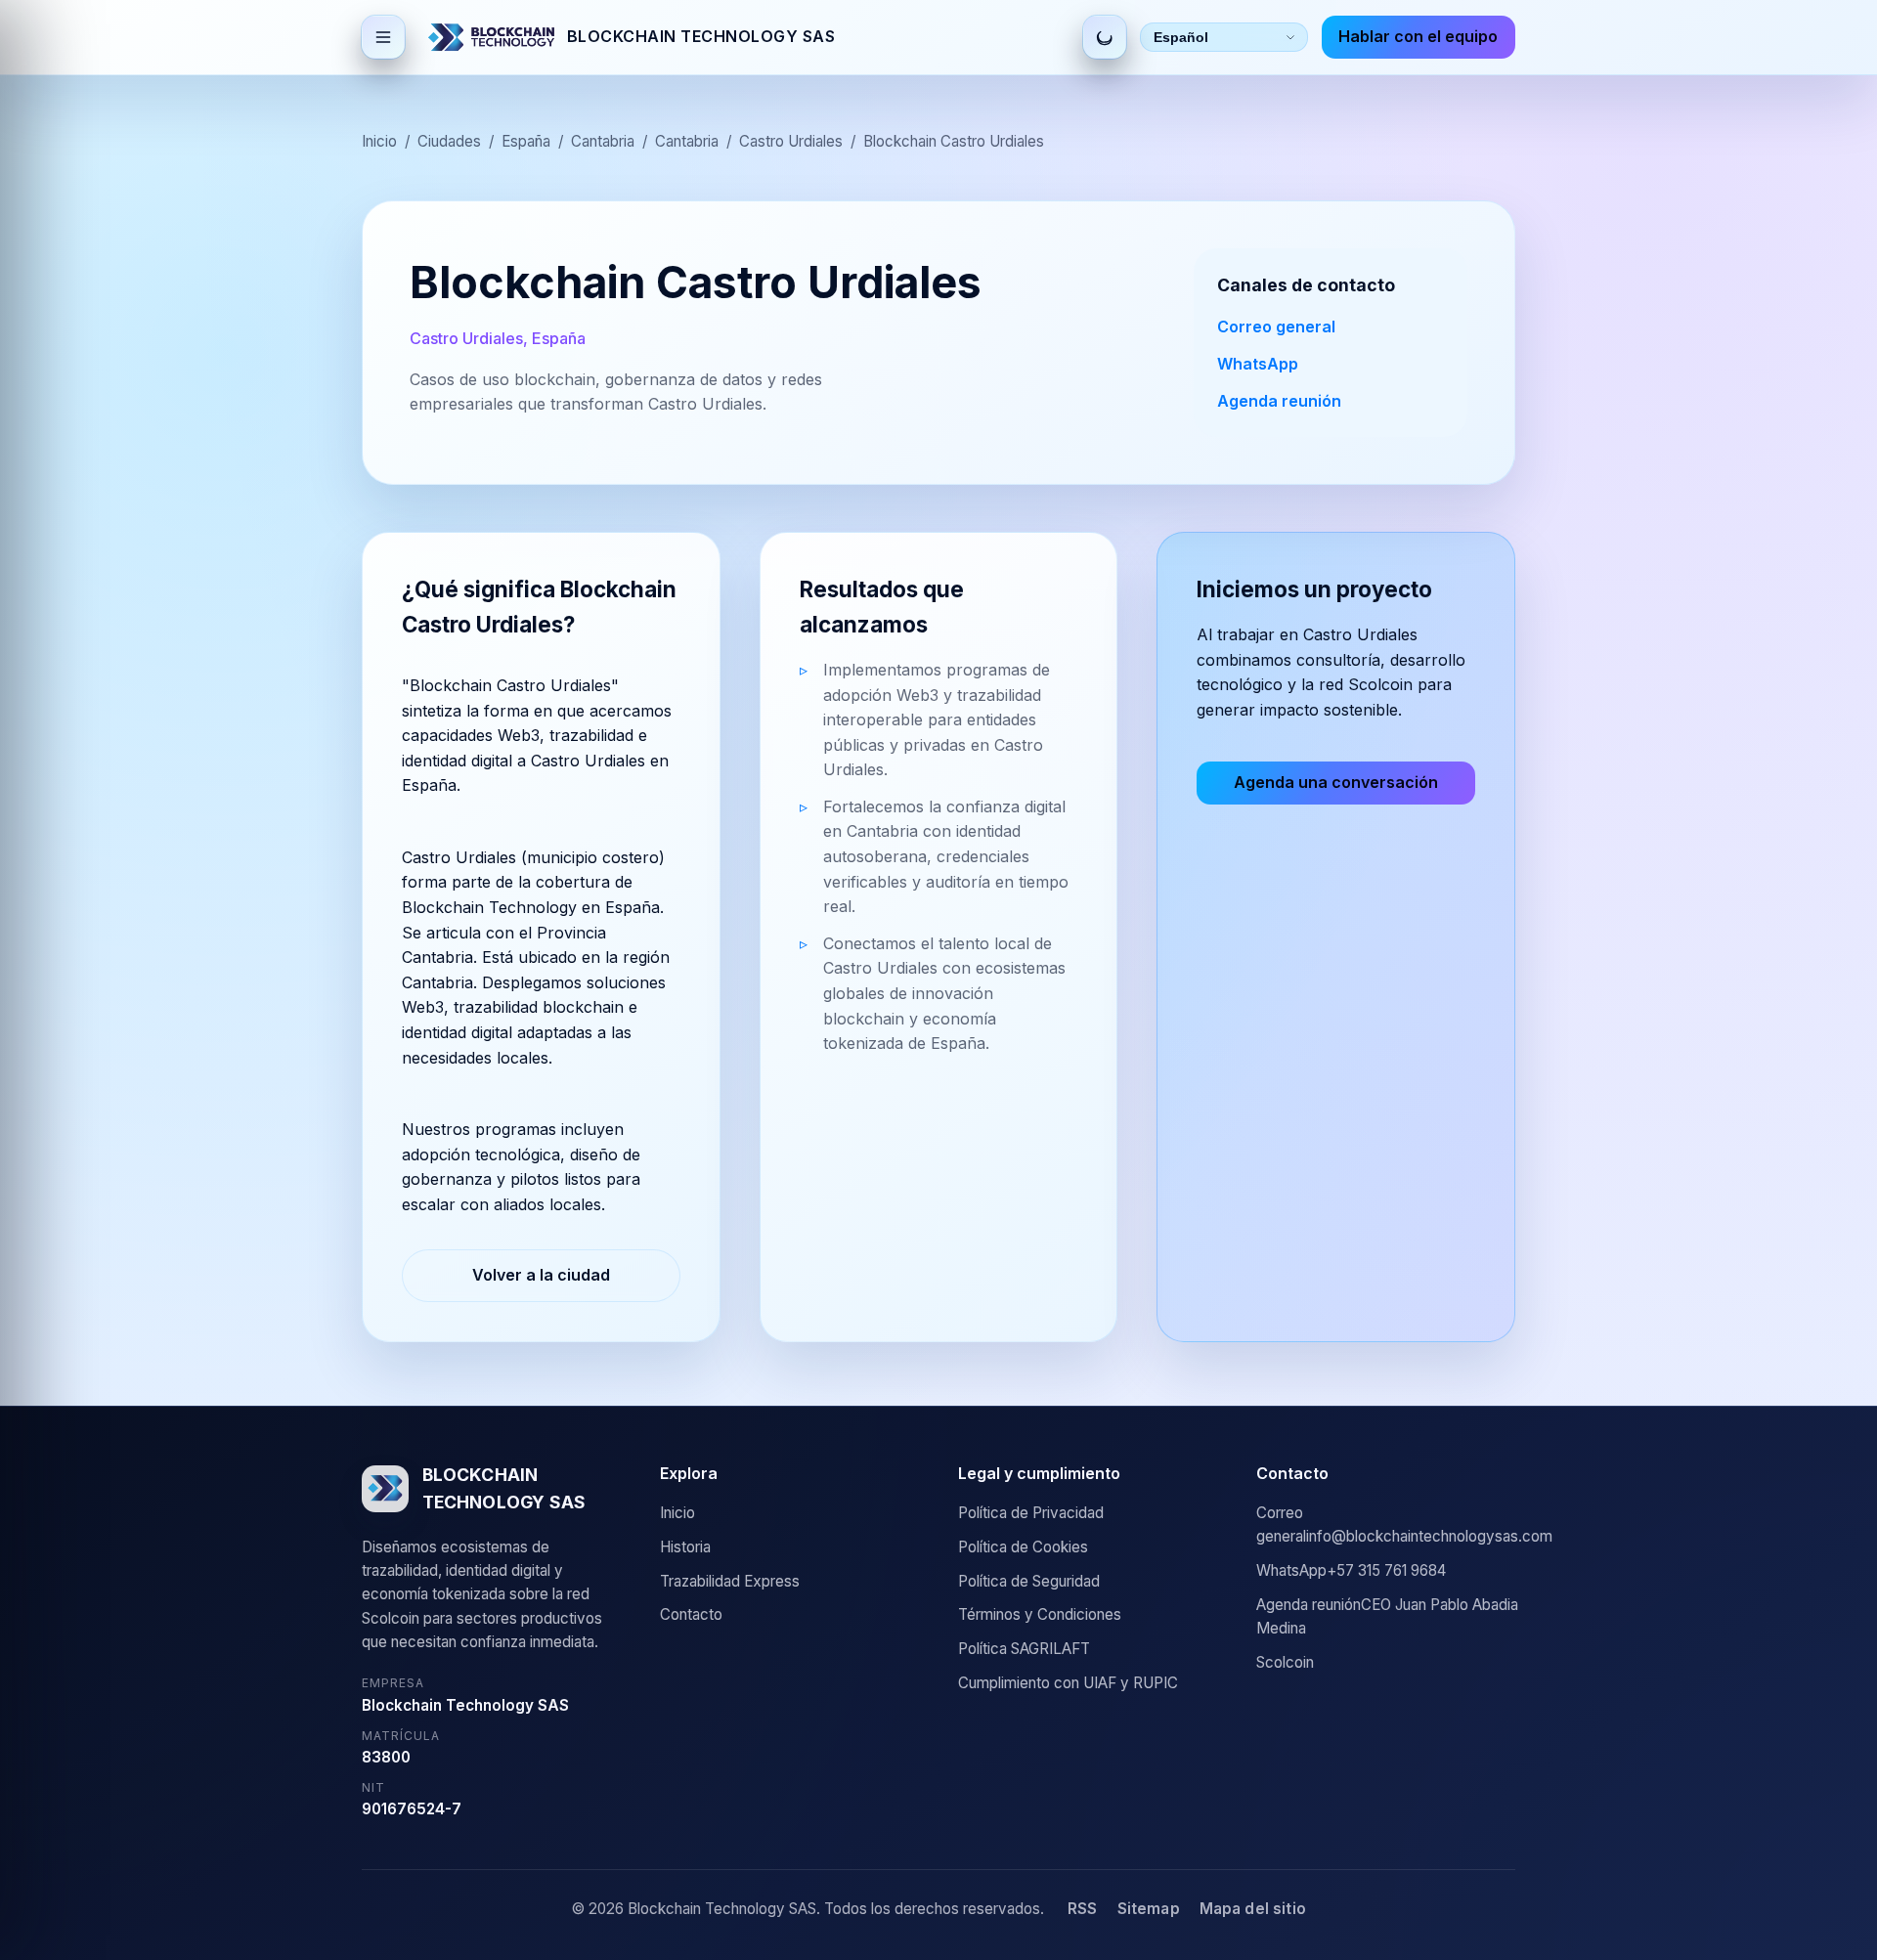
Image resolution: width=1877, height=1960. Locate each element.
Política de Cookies (1023, 1547)
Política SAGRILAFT (1024, 1649)
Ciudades (449, 141)
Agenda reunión (1279, 401)
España (526, 141)
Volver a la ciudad (541, 1275)
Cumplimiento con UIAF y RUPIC (1068, 1683)
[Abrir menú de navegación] (383, 37)
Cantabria (603, 141)
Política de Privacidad (1031, 1513)
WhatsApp (1258, 364)
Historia (685, 1547)
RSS (1082, 1909)
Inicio (379, 141)
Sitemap (1149, 1909)
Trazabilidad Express (730, 1581)
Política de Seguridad (1029, 1581)
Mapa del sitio (1253, 1909)
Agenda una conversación (1336, 782)
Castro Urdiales (791, 141)
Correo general (1276, 327)
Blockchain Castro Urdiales (954, 141)
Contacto (691, 1614)
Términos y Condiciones (1040, 1614)
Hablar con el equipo (1418, 36)
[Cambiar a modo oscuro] (1105, 37)
